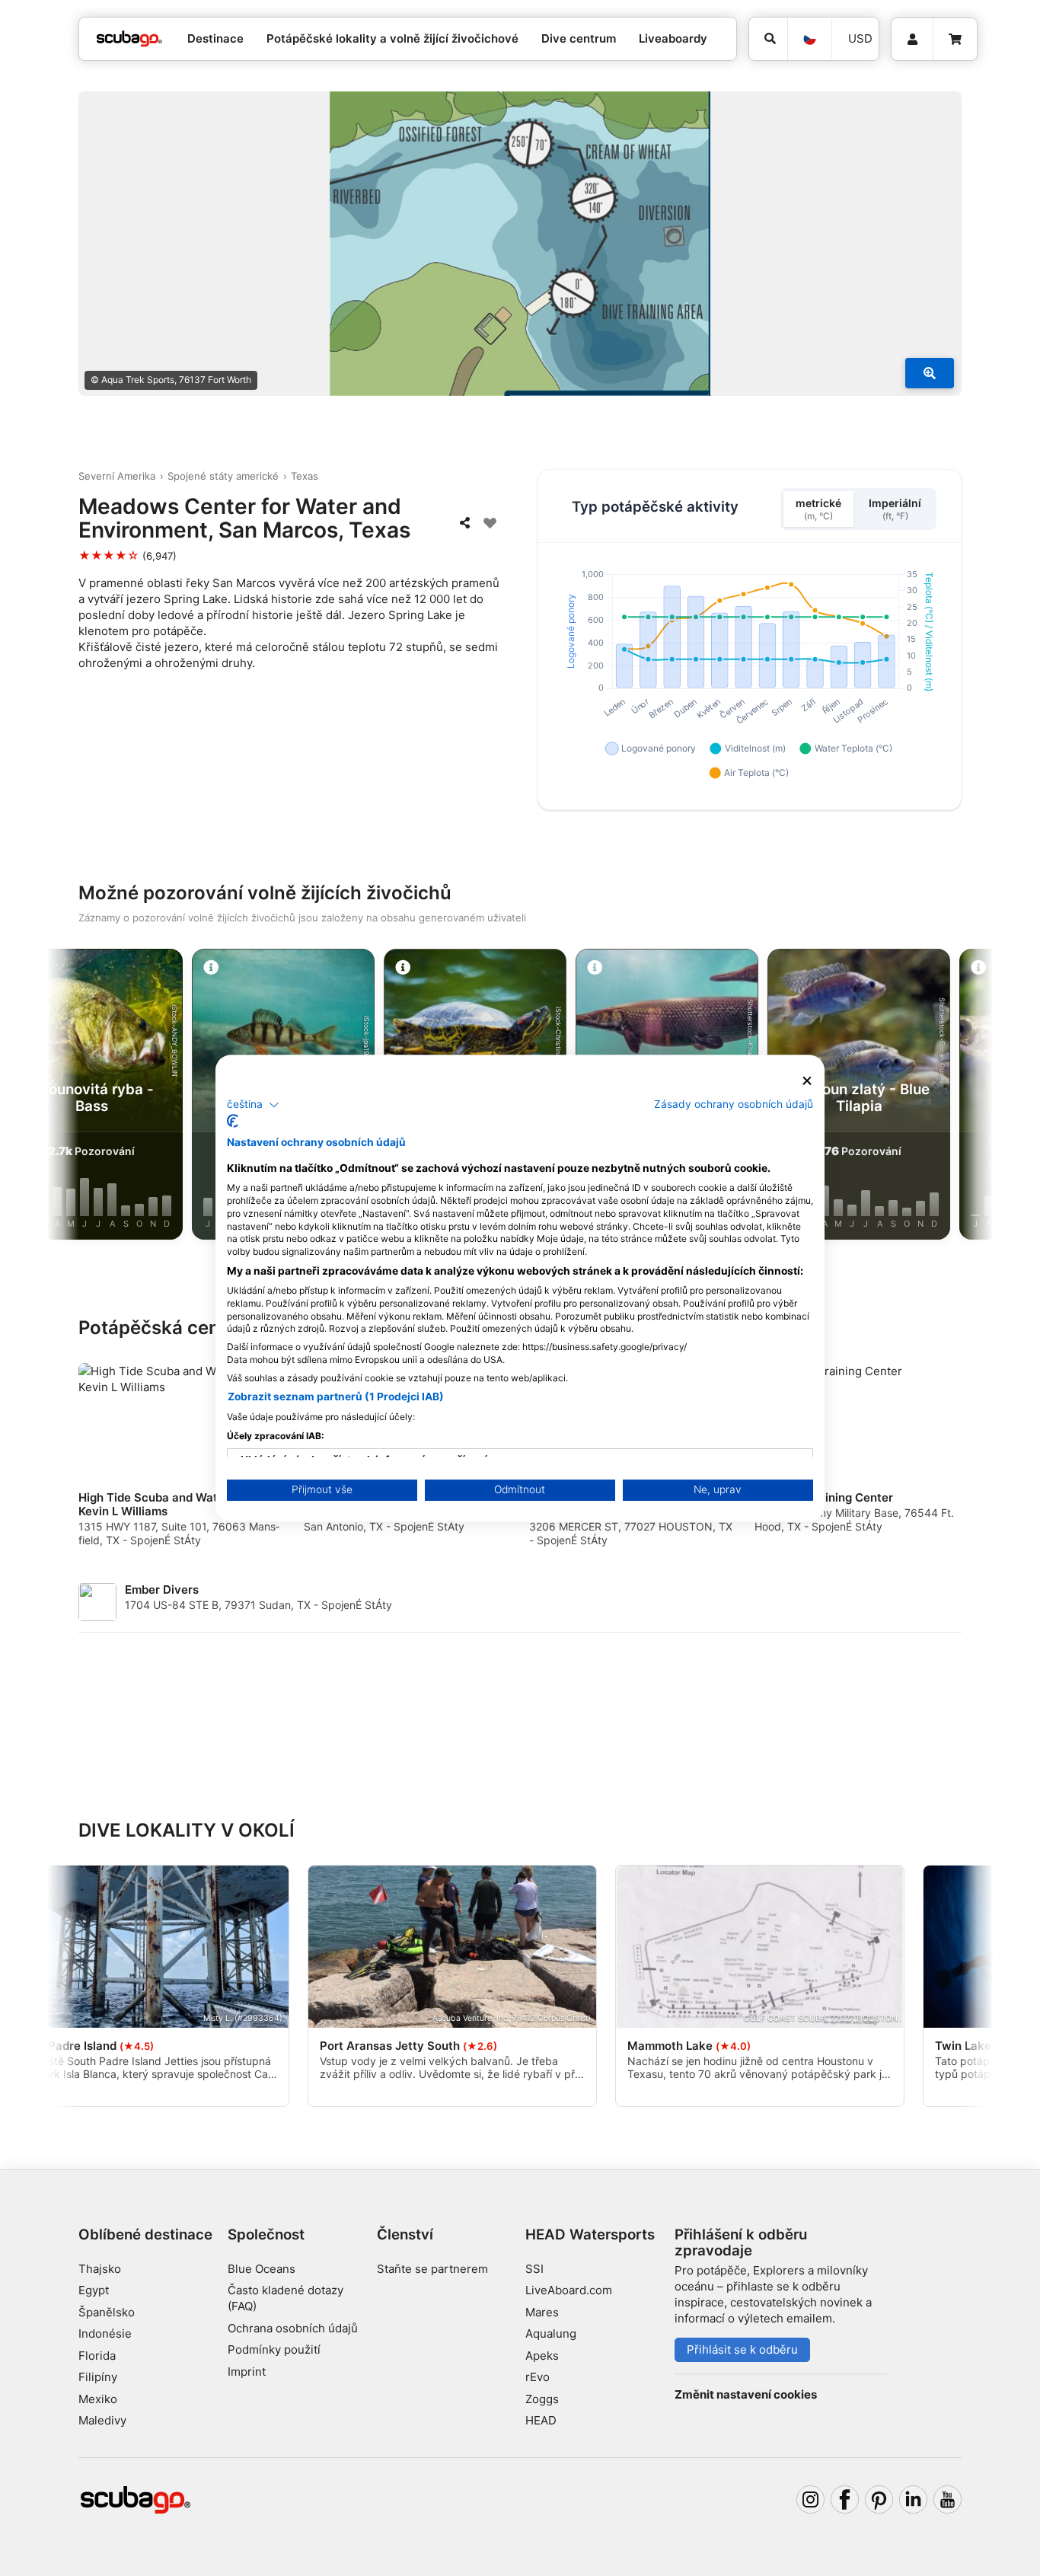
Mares (542, 2312)
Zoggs (542, 2399)
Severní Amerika (117, 476)
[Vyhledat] (768, 39)
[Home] (129, 39)
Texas (305, 476)
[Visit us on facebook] (845, 2500)
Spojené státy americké (223, 476)
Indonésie (105, 2333)
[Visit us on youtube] (948, 2500)
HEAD (541, 2420)
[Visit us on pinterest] (879, 2500)
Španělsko (107, 2312)
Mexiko (98, 2399)
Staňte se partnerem (432, 2269)
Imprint (247, 2372)
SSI (534, 2269)
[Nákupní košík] (955, 40)
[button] (253, 1105)
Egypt (94, 2290)
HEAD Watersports (590, 2234)
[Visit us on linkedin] (914, 2500)
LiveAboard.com (569, 2290)
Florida (97, 2356)
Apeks (542, 2356)
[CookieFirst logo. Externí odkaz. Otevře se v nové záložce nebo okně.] (233, 1121)
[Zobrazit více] (930, 373)
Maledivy (102, 2420)
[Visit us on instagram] (811, 2500)
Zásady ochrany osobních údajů (734, 1104)
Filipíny (98, 2377)
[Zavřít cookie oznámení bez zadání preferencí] (807, 1081)
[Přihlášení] (912, 40)
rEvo (538, 2377)
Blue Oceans (262, 2269)
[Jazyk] (809, 39)
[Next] (962, 1097)
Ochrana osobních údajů (293, 2328)
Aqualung (551, 2333)
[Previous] (78, 1097)
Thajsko (100, 2269)
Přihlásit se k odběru (742, 2349)
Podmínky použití (274, 2349)
